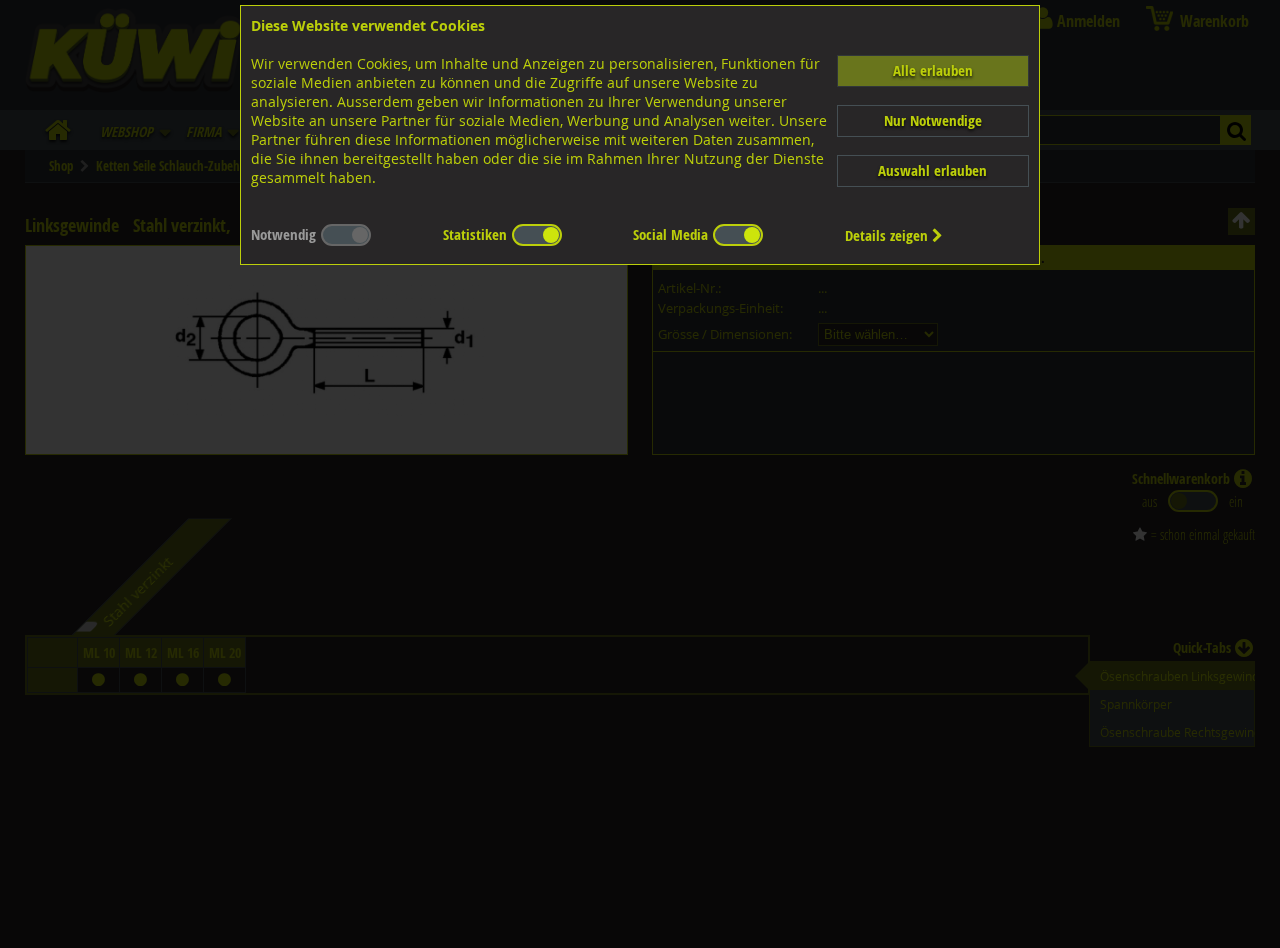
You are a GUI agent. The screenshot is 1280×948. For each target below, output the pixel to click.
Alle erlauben (933, 70)
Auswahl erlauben (932, 170)
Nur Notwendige (933, 120)
